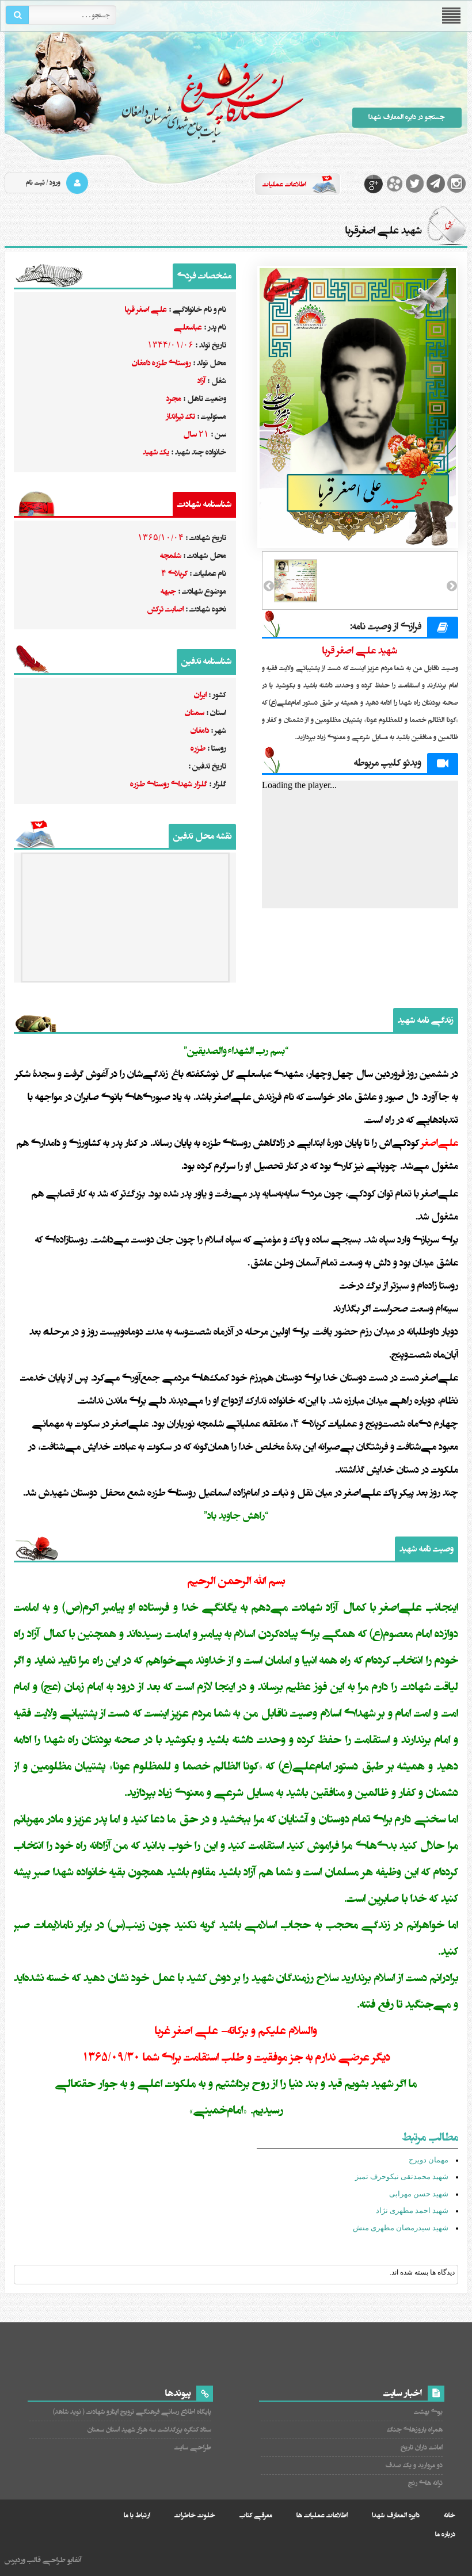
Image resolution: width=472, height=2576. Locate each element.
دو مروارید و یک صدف (414, 2465)
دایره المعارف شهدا (396, 2515)
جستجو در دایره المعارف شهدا (407, 117)
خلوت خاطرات (195, 2515)
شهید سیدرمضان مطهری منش (401, 2228)
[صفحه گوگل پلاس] (374, 184)
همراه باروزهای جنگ (414, 2430)
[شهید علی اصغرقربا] (360, 407)
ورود (55, 183)
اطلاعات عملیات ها (322, 2515)
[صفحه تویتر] (415, 184)
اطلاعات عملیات (284, 184)
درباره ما (445, 2534)
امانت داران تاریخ (421, 2447)
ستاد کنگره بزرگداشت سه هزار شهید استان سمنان (149, 2430)
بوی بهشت (428, 2412)
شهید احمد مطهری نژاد (412, 2210)
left (270, 586)
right (451, 586)
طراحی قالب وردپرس (35, 2560)
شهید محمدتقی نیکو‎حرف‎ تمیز (402, 2176)
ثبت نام (35, 183)
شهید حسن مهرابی (419, 2194)
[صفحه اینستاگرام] (456, 184)
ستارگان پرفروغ (155, 102)
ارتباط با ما (137, 2515)
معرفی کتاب (256, 2515)
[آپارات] (394, 184)
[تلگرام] (436, 184)
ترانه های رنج (425, 2483)
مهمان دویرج (429, 2160)
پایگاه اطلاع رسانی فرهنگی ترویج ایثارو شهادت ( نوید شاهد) (132, 2412)
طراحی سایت (193, 2447)
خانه (450, 2515)
